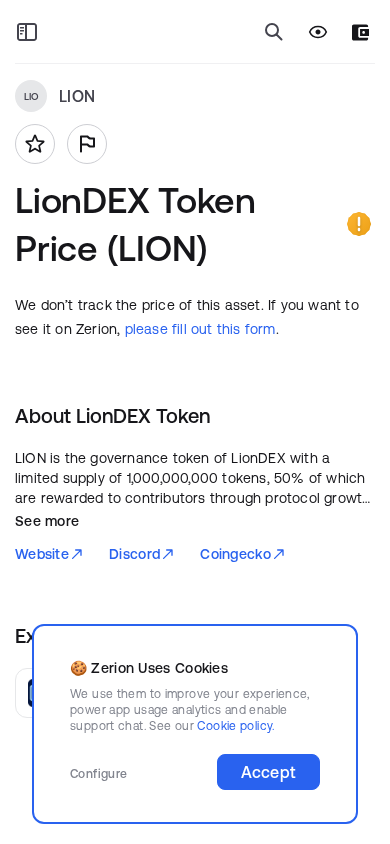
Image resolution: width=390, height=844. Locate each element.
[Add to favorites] (35, 144)
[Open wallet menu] (360, 32)
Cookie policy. (235, 725)
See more (47, 521)
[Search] (274, 32)
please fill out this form (200, 329)
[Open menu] (27, 32)
